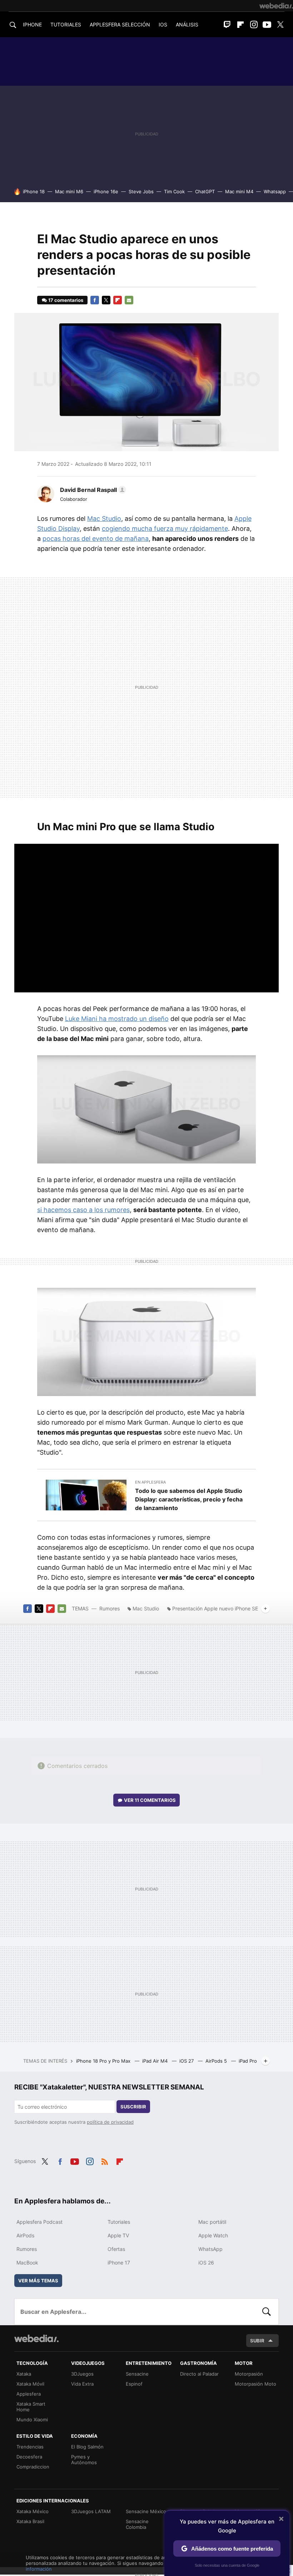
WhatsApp (210, 2249)
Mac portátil (212, 2222)
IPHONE (32, 24)
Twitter (280, 25)
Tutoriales (119, 2222)
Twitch (227, 25)
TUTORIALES (66, 24)
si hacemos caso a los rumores (83, 1210)
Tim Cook (174, 191)
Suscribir (133, 2107)
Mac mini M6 (69, 191)
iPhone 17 (119, 2263)
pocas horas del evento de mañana (96, 539)
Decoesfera (29, 2457)
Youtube (267, 25)
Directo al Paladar (199, 2374)
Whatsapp (275, 191)
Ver (150, 1800)
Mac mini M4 (239, 191)
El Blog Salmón (87, 2447)
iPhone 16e (106, 191)
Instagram (254, 25)
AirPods (25, 2235)
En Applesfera (150, 1482)
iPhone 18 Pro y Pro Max (104, 2061)
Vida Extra (82, 2384)
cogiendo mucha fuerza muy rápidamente (165, 529)
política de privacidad (110, 2122)
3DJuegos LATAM (91, 2511)
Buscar (267, 2312)
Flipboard (240, 25)
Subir (257, 2341)
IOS (163, 24)
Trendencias (30, 2447)
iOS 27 (187, 2061)
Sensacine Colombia (137, 2524)
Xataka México (33, 2511)
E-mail (129, 300)
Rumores (110, 1608)
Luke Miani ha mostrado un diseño (117, 1019)
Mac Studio (104, 519)
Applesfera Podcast (39, 2222)
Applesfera (29, 2394)
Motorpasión (249, 2374)
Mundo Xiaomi (32, 2420)
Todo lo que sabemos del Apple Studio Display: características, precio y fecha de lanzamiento (189, 1499)
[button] (92, 490)
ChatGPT (205, 191)
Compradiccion (33, 2467)
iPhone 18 (34, 191)
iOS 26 (206, 2263)
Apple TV (118, 2235)
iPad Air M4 (156, 2061)
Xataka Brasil (30, 2521)
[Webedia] (276, 6)
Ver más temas (38, 2281)
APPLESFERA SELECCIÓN (120, 24)
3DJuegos (82, 2374)
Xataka (24, 2374)
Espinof (134, 2384)
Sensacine (137, 2374)
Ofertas (116, 2249)
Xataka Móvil (30, 2384)
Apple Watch (213, 2235)
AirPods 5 (217, 2061)
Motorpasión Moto (255, 2384)
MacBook (27, 2263)
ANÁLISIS (187, 24)
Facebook (95, 300)
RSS (105, 2161)
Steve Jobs (141, 191)
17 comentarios (66, 300)
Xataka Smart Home (31, 2407)
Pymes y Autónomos (84, 2460)
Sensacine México (146, 2511)
